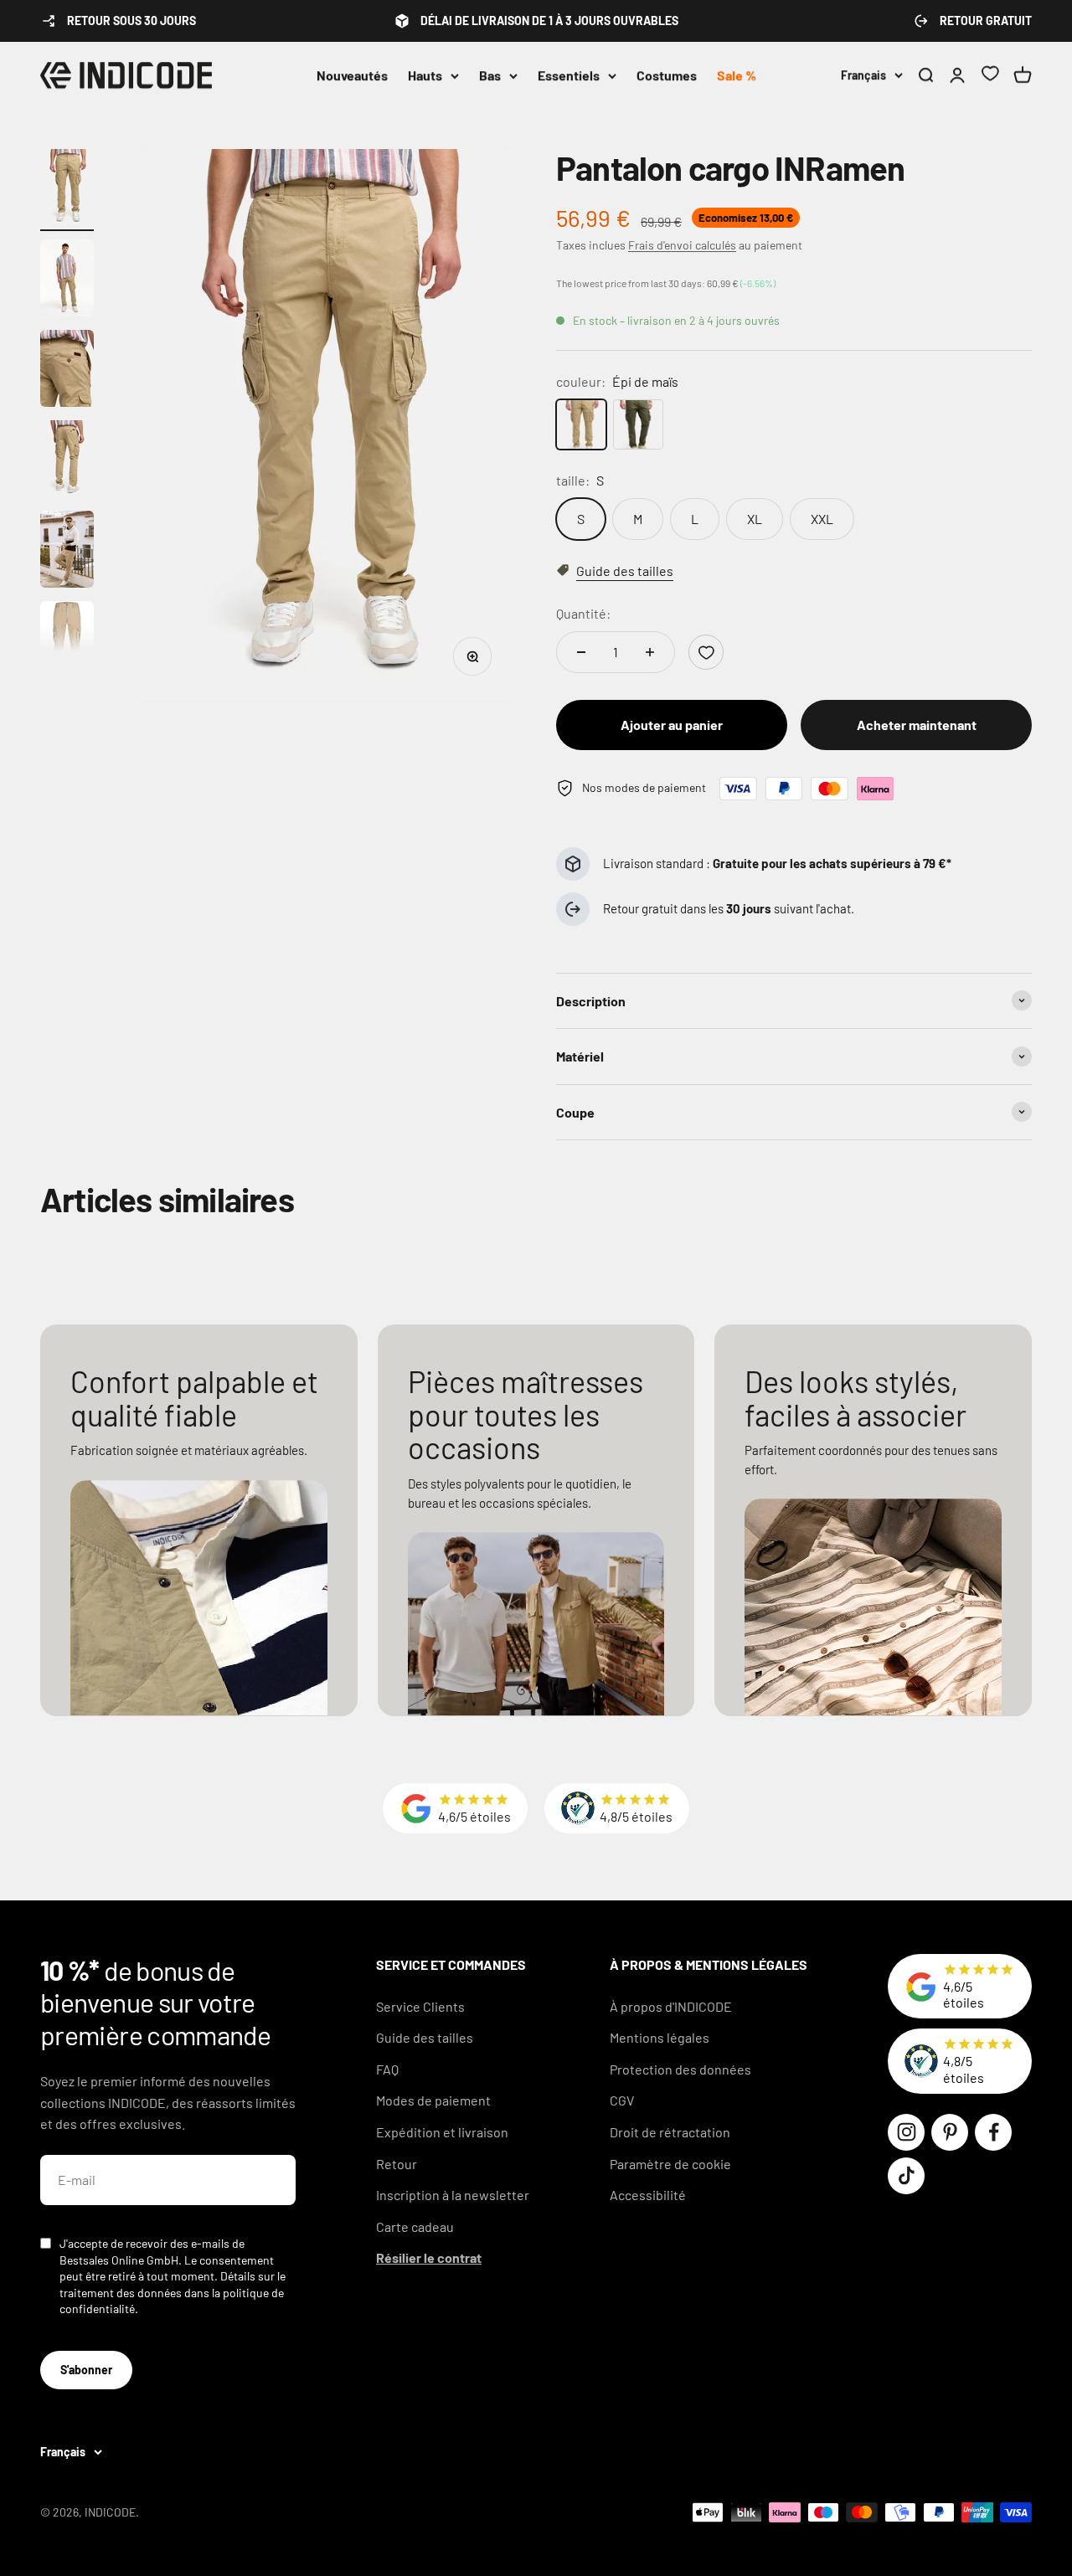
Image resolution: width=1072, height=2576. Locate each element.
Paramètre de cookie (670, 2164)
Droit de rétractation (670, 2132)
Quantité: (583, 613)
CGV (622, 2100)
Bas (490, 75)
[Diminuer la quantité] (581, 652)
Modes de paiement (433, 2100)
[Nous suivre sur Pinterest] (950, 2132)
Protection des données (680, 2069)
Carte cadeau (415, 2226)
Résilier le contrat (429, 2257)
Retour (397, 2164)
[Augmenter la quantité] (650, 652)
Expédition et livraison (442, 2132)
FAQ (387, 2069)
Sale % (737, 75)
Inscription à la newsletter (453, 2195)
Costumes (667, 75)
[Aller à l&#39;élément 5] (67, 552)
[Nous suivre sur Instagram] (906, 2132)
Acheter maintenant (917, 725)
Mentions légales (660, 2037)
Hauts (425, 75)
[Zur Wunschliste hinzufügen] (706, 652)
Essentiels (569, 75)
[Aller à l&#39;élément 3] (67, 371)
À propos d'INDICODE (671, 2006)
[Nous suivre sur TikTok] (906, 2176)
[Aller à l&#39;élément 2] (67, 280)
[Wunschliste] (990, 76)
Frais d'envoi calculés (682, 245)
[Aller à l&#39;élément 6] (67, 642)
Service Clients (420, 2006)
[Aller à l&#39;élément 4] (67, 461)
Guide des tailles (425, 2037)
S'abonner (86, 2370)
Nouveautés (352, 75)
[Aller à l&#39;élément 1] (67, 190)
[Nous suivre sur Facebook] (993, 2132)
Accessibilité (648, 2195)
